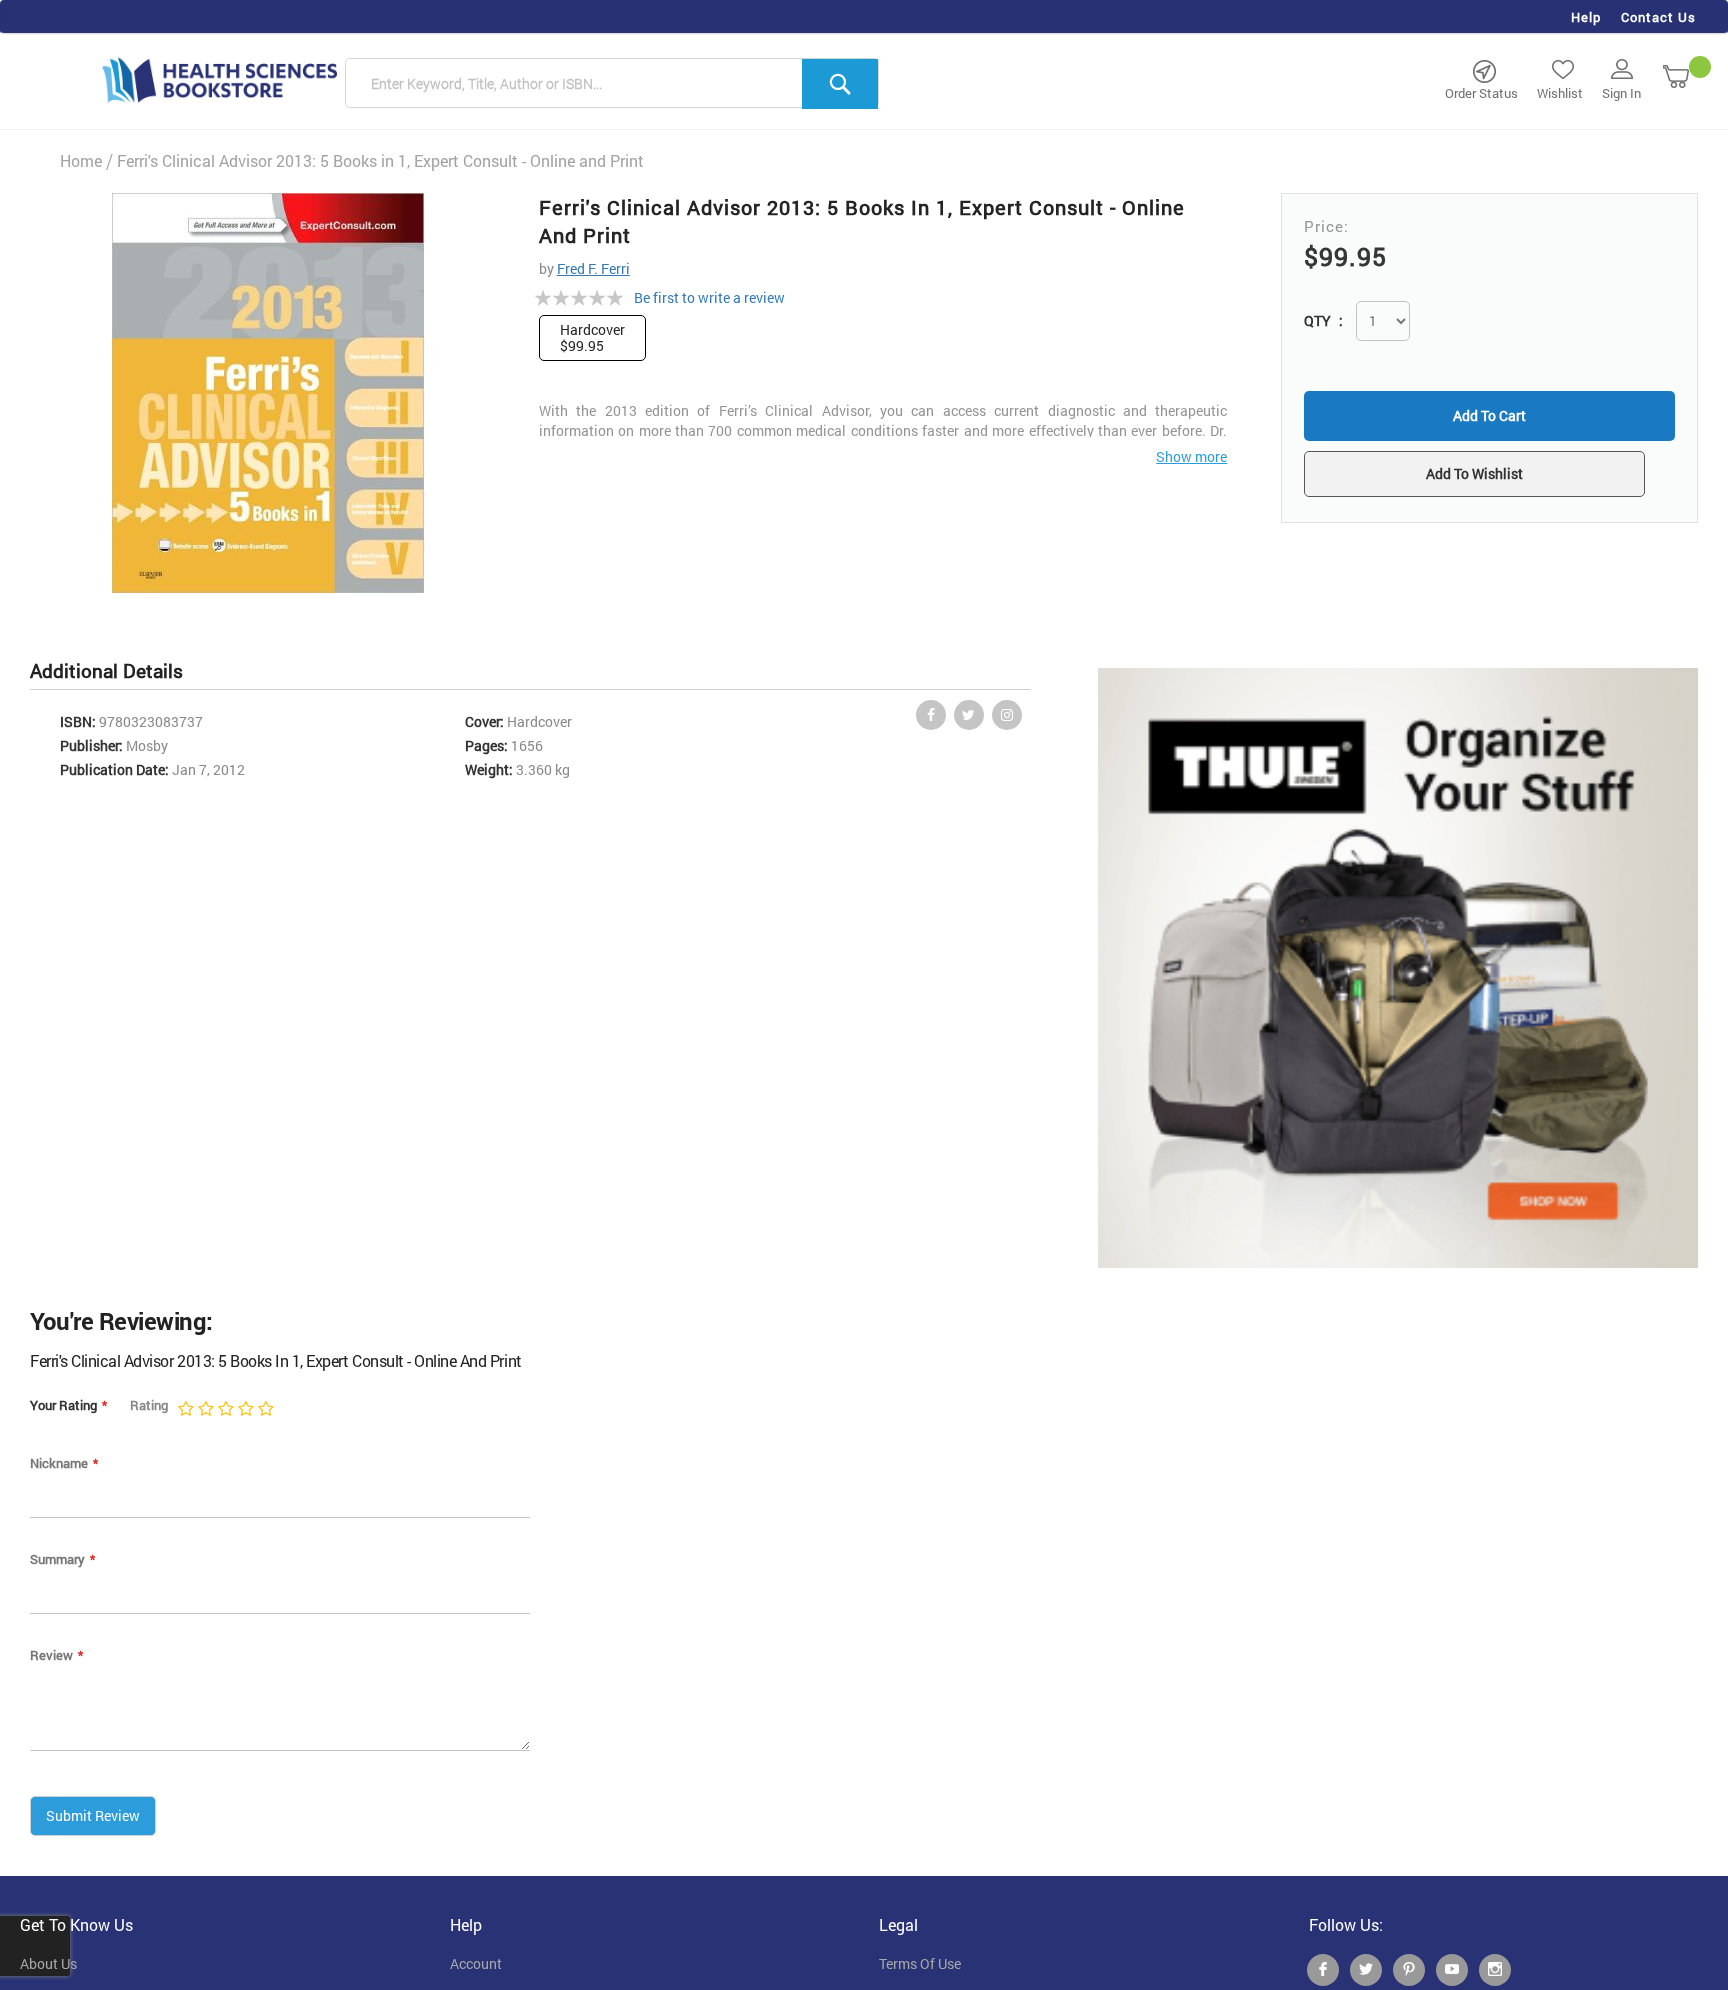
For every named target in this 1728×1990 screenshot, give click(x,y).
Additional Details (106, 670)
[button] (1489, 476)
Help (1586, 17)
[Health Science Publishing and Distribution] (220, 79)
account (476, 1964)
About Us (48, 1964)
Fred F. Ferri (593, 268)
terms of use (920, 1964)
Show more (1191, 456)
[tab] (116, 671)
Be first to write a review (709, 297)
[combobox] (612, 84)
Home (81, 160)
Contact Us (1658, 17)
